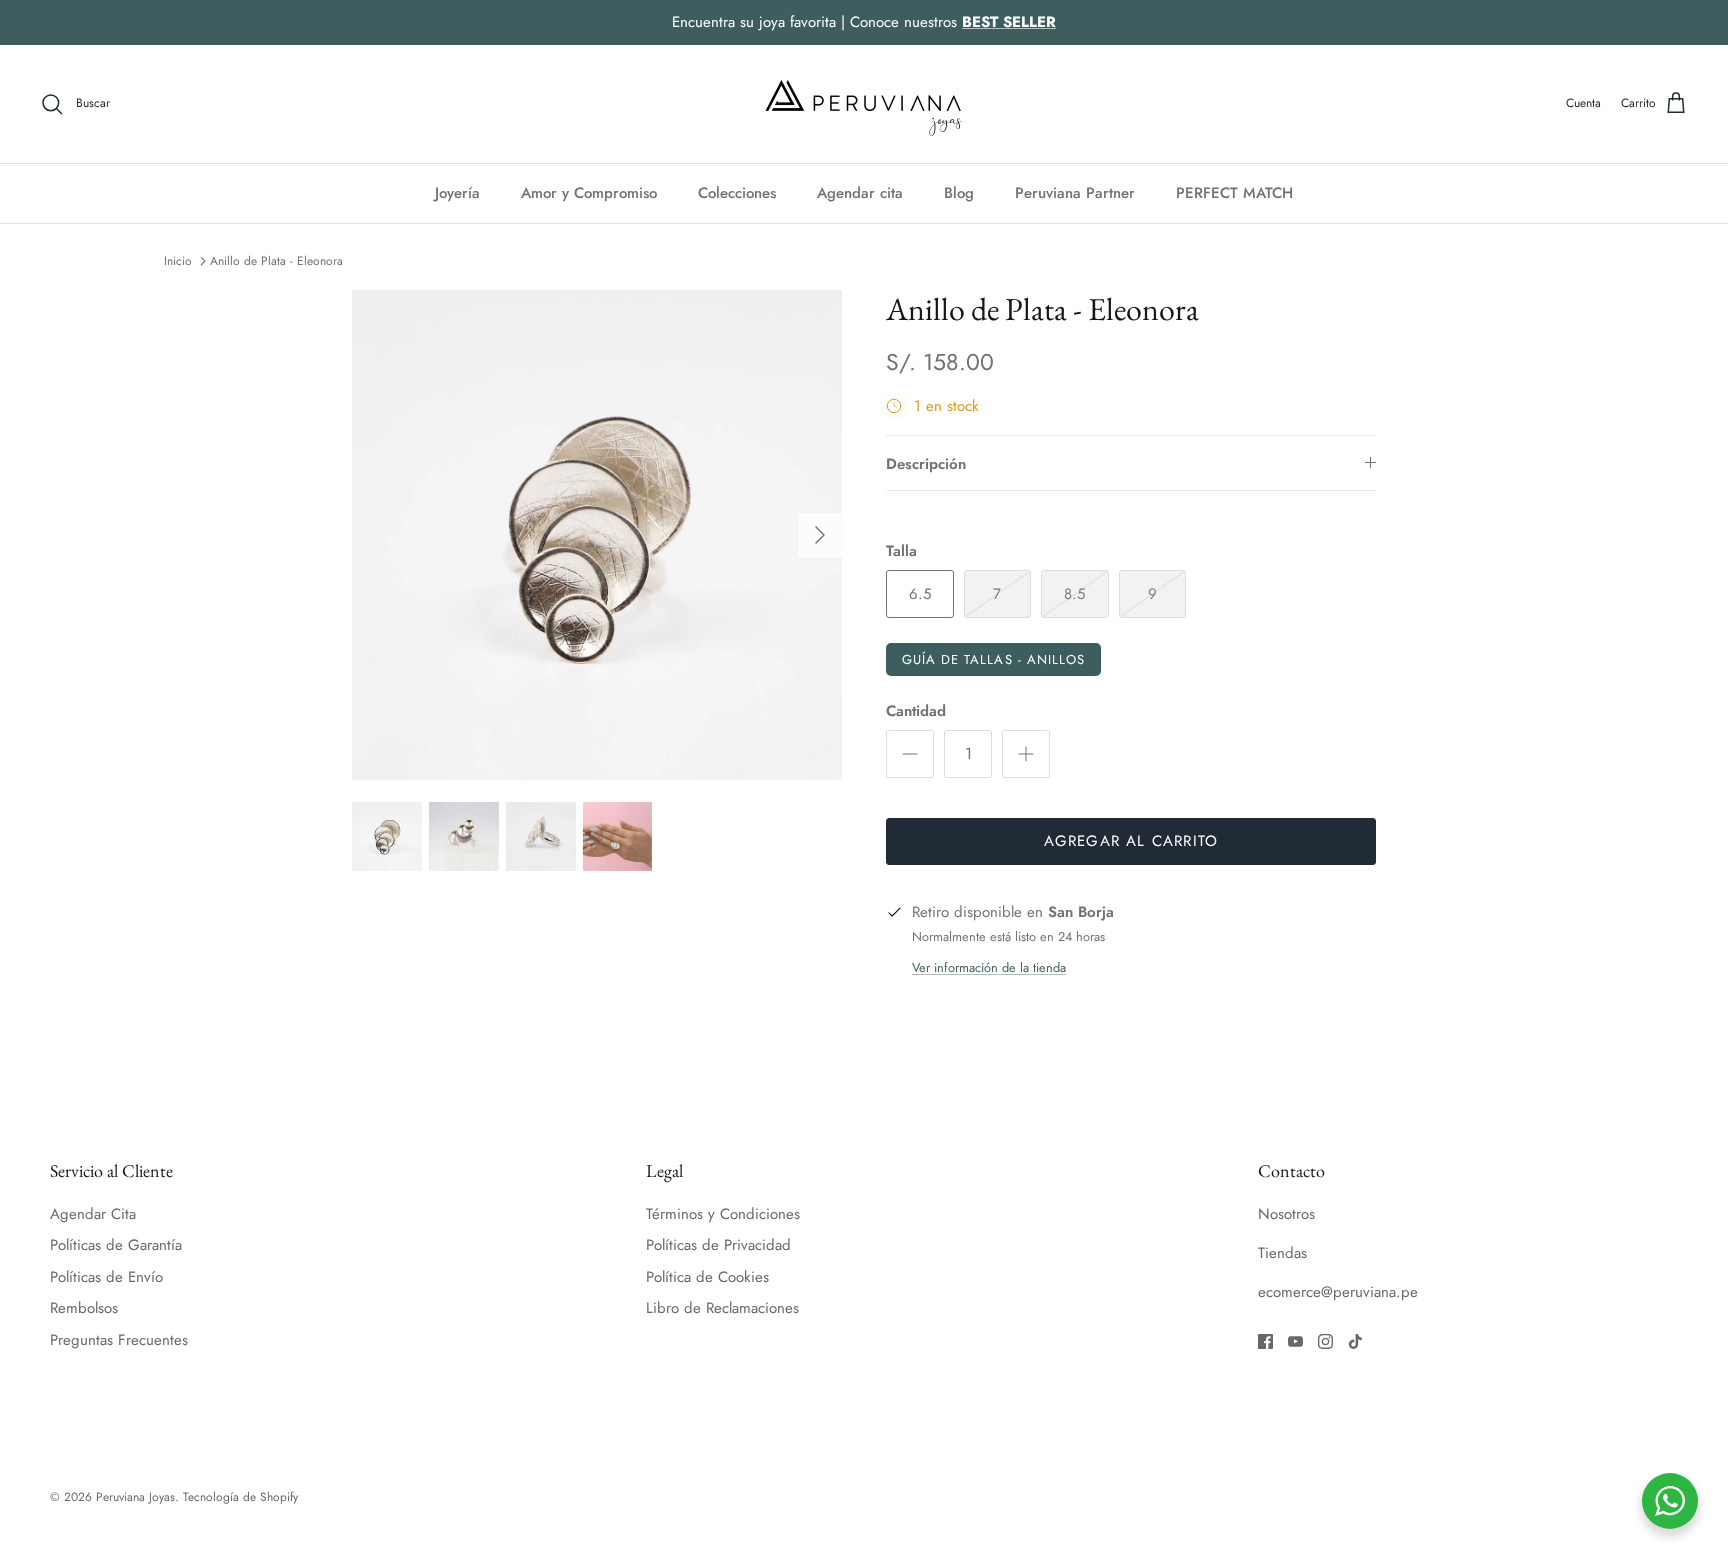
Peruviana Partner (1075, 193)
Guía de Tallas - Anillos (993, 659)
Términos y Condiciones (723, 1214)
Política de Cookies (707, 1277)
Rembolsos (84, 1308)
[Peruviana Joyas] (864, 104)
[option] (597, 535)
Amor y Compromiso (589, 193)
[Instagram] (1325, 1341)
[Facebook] (1265, 1341)
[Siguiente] (820, 535)
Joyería (457, 193)
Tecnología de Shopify (240, 1497)
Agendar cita (860, 193)
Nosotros (1286, 1214)
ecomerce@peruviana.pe (1338, 1292)
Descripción (926, 464)
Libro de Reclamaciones (722, 1308)
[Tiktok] (1355, 1341)
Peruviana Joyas (135, 1497)
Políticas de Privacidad (718, 1245)
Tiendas (1282, 1253)
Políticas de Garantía (116, 1245)
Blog (959, 193)
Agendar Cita (93, 1214)
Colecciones (737, 193)
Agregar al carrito (1131, 841)
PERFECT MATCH (1234, 193)
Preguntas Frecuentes (119, 1340)
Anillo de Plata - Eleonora (276, 261)
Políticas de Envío (106, 1277)
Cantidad (916, 711)
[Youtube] (1295, 1341)
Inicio (178, 261)
